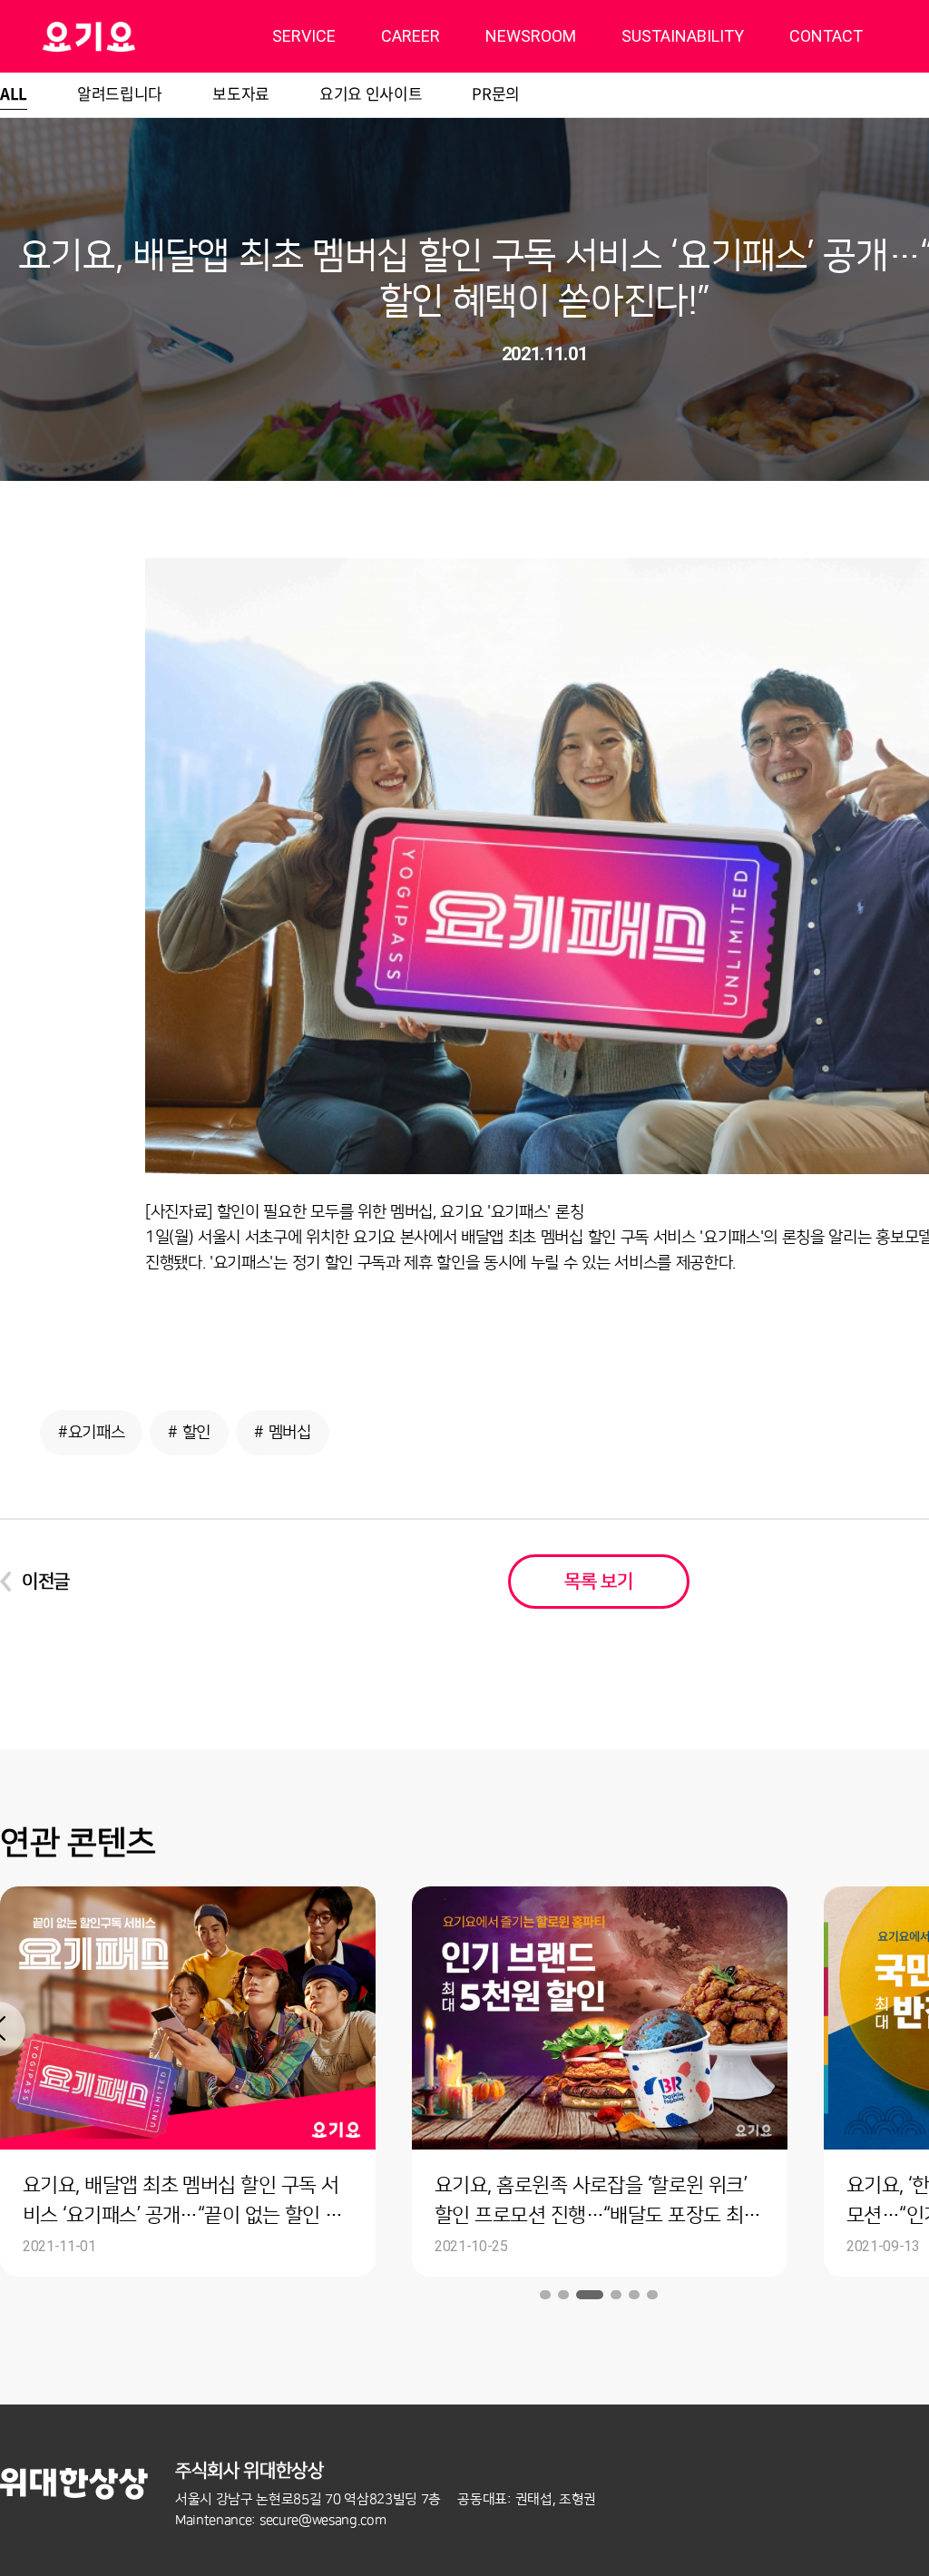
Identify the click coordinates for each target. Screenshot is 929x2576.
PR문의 (496, 93)
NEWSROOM (531, 36)
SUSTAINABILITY (683, 36)
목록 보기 (598, 1582)
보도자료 (241, 93)
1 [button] (545, 2295)
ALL (14, 93)
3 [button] (590, 2295)
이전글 (46, 1582)
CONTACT (826, 36)
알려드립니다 (120, 93)
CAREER (411, 36)
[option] (600, 2081)
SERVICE (304, 36)
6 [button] (652, 2295)
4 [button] (616, 2295)
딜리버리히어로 (135, 36)
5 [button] (634, 2295)
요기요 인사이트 (371, 93)
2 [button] (563, 2295)
